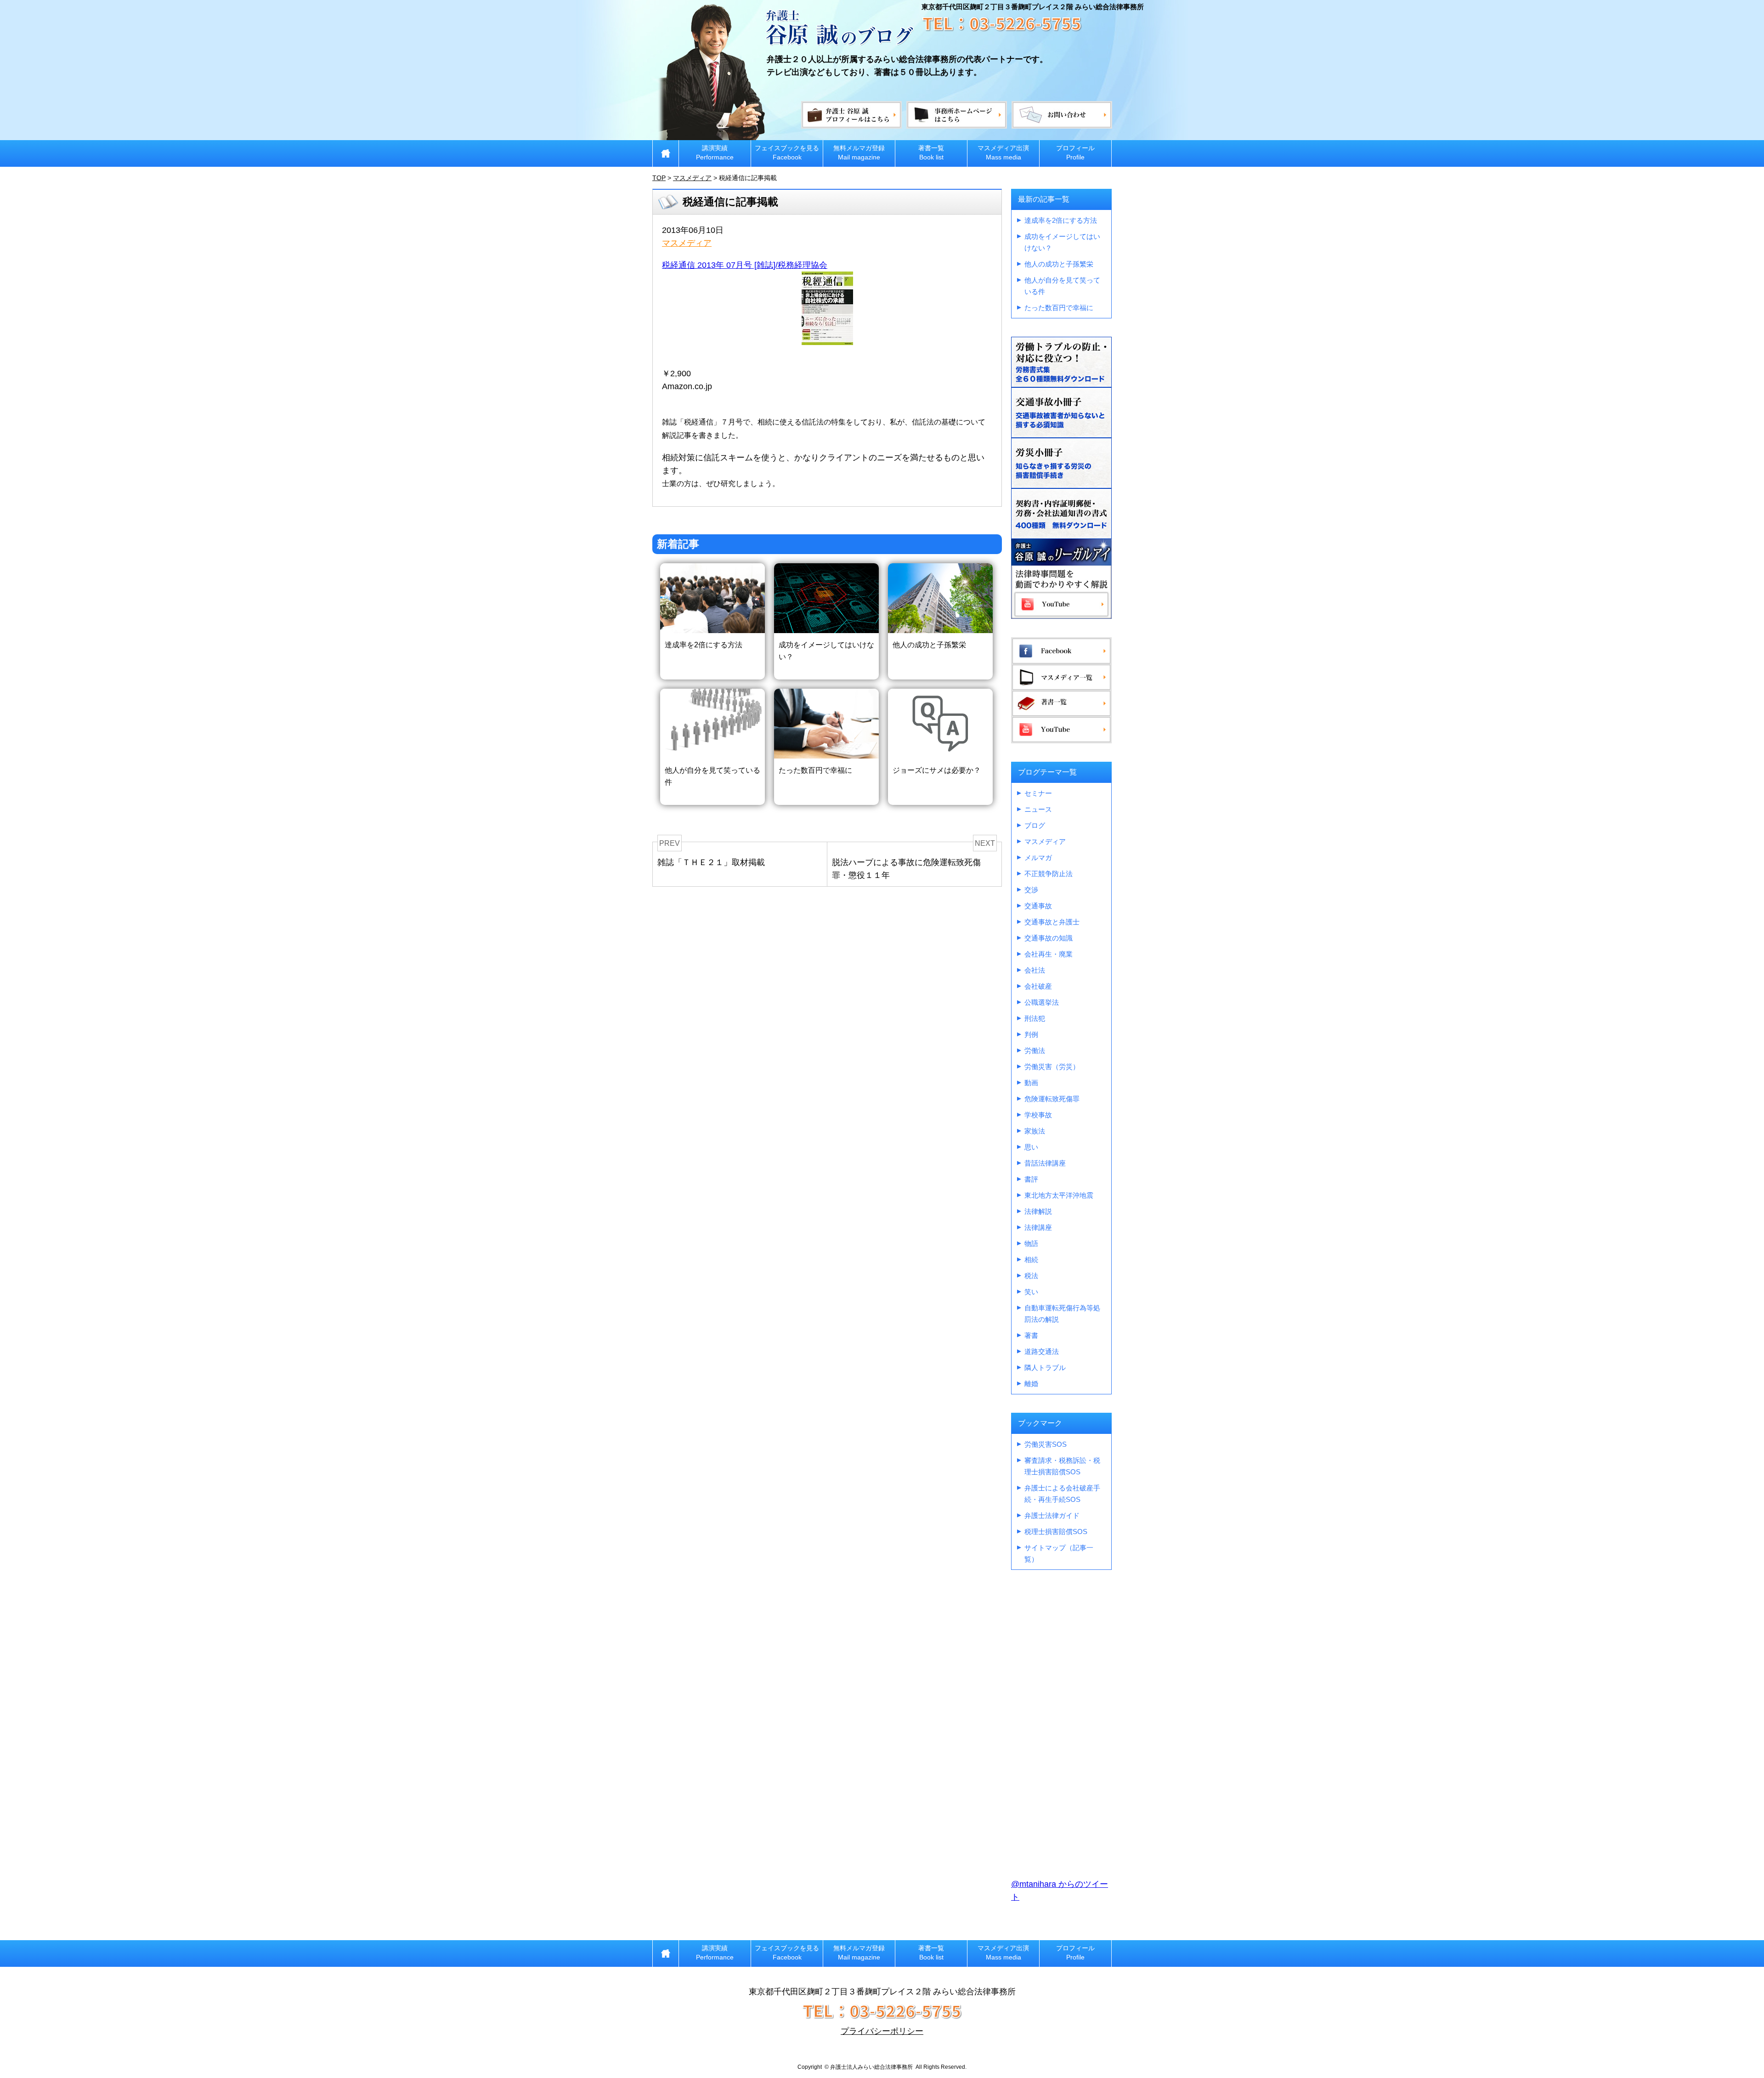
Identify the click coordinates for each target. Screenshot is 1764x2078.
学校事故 (1038, 1115)
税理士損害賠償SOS (1056, 1532)
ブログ (1035, 825)
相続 (1031, 1260)
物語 (1031, 1243)
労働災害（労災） (1052, 1067)
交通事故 (1038, 906)
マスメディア (687, 243)
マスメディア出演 (1003, 153)
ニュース (1038, 809)
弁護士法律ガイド (1052, 1515)
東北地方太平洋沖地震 (1059, 1195)
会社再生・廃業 (1049, 954)
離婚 (1031, 1384)
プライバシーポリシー (882, 2031)
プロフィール (1075, 153)
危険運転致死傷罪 (1052, 1099)
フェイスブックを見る (787, 153)
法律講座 (1038, 1227)
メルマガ (1038, 858)
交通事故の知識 (1049, 938)
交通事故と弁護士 (1052, 922)
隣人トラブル (1045, 1367)
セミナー (1038, 793)
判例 (1031, 1034)
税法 (1031, 1276)
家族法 (1035, 1131)
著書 (1031, 1335)
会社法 (1035, 970)
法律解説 (1038, 1211)
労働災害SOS (1046, 1444)
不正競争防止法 (1049, 874)
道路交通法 (1042, 1351)
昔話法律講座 (1045, 1163)
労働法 (1035, 1050)
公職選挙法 (1042, 1002)
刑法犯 (1035, 1018)
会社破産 (1038, 986)
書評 (1031, 1179)
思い (1031, 1147)
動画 (1031, 1083)
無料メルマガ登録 (859, 153)
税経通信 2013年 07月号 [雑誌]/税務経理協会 (745, 265)
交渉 (1031, 890)
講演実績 (715, 153)
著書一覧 (931, 153)
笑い (1031, 1292)
